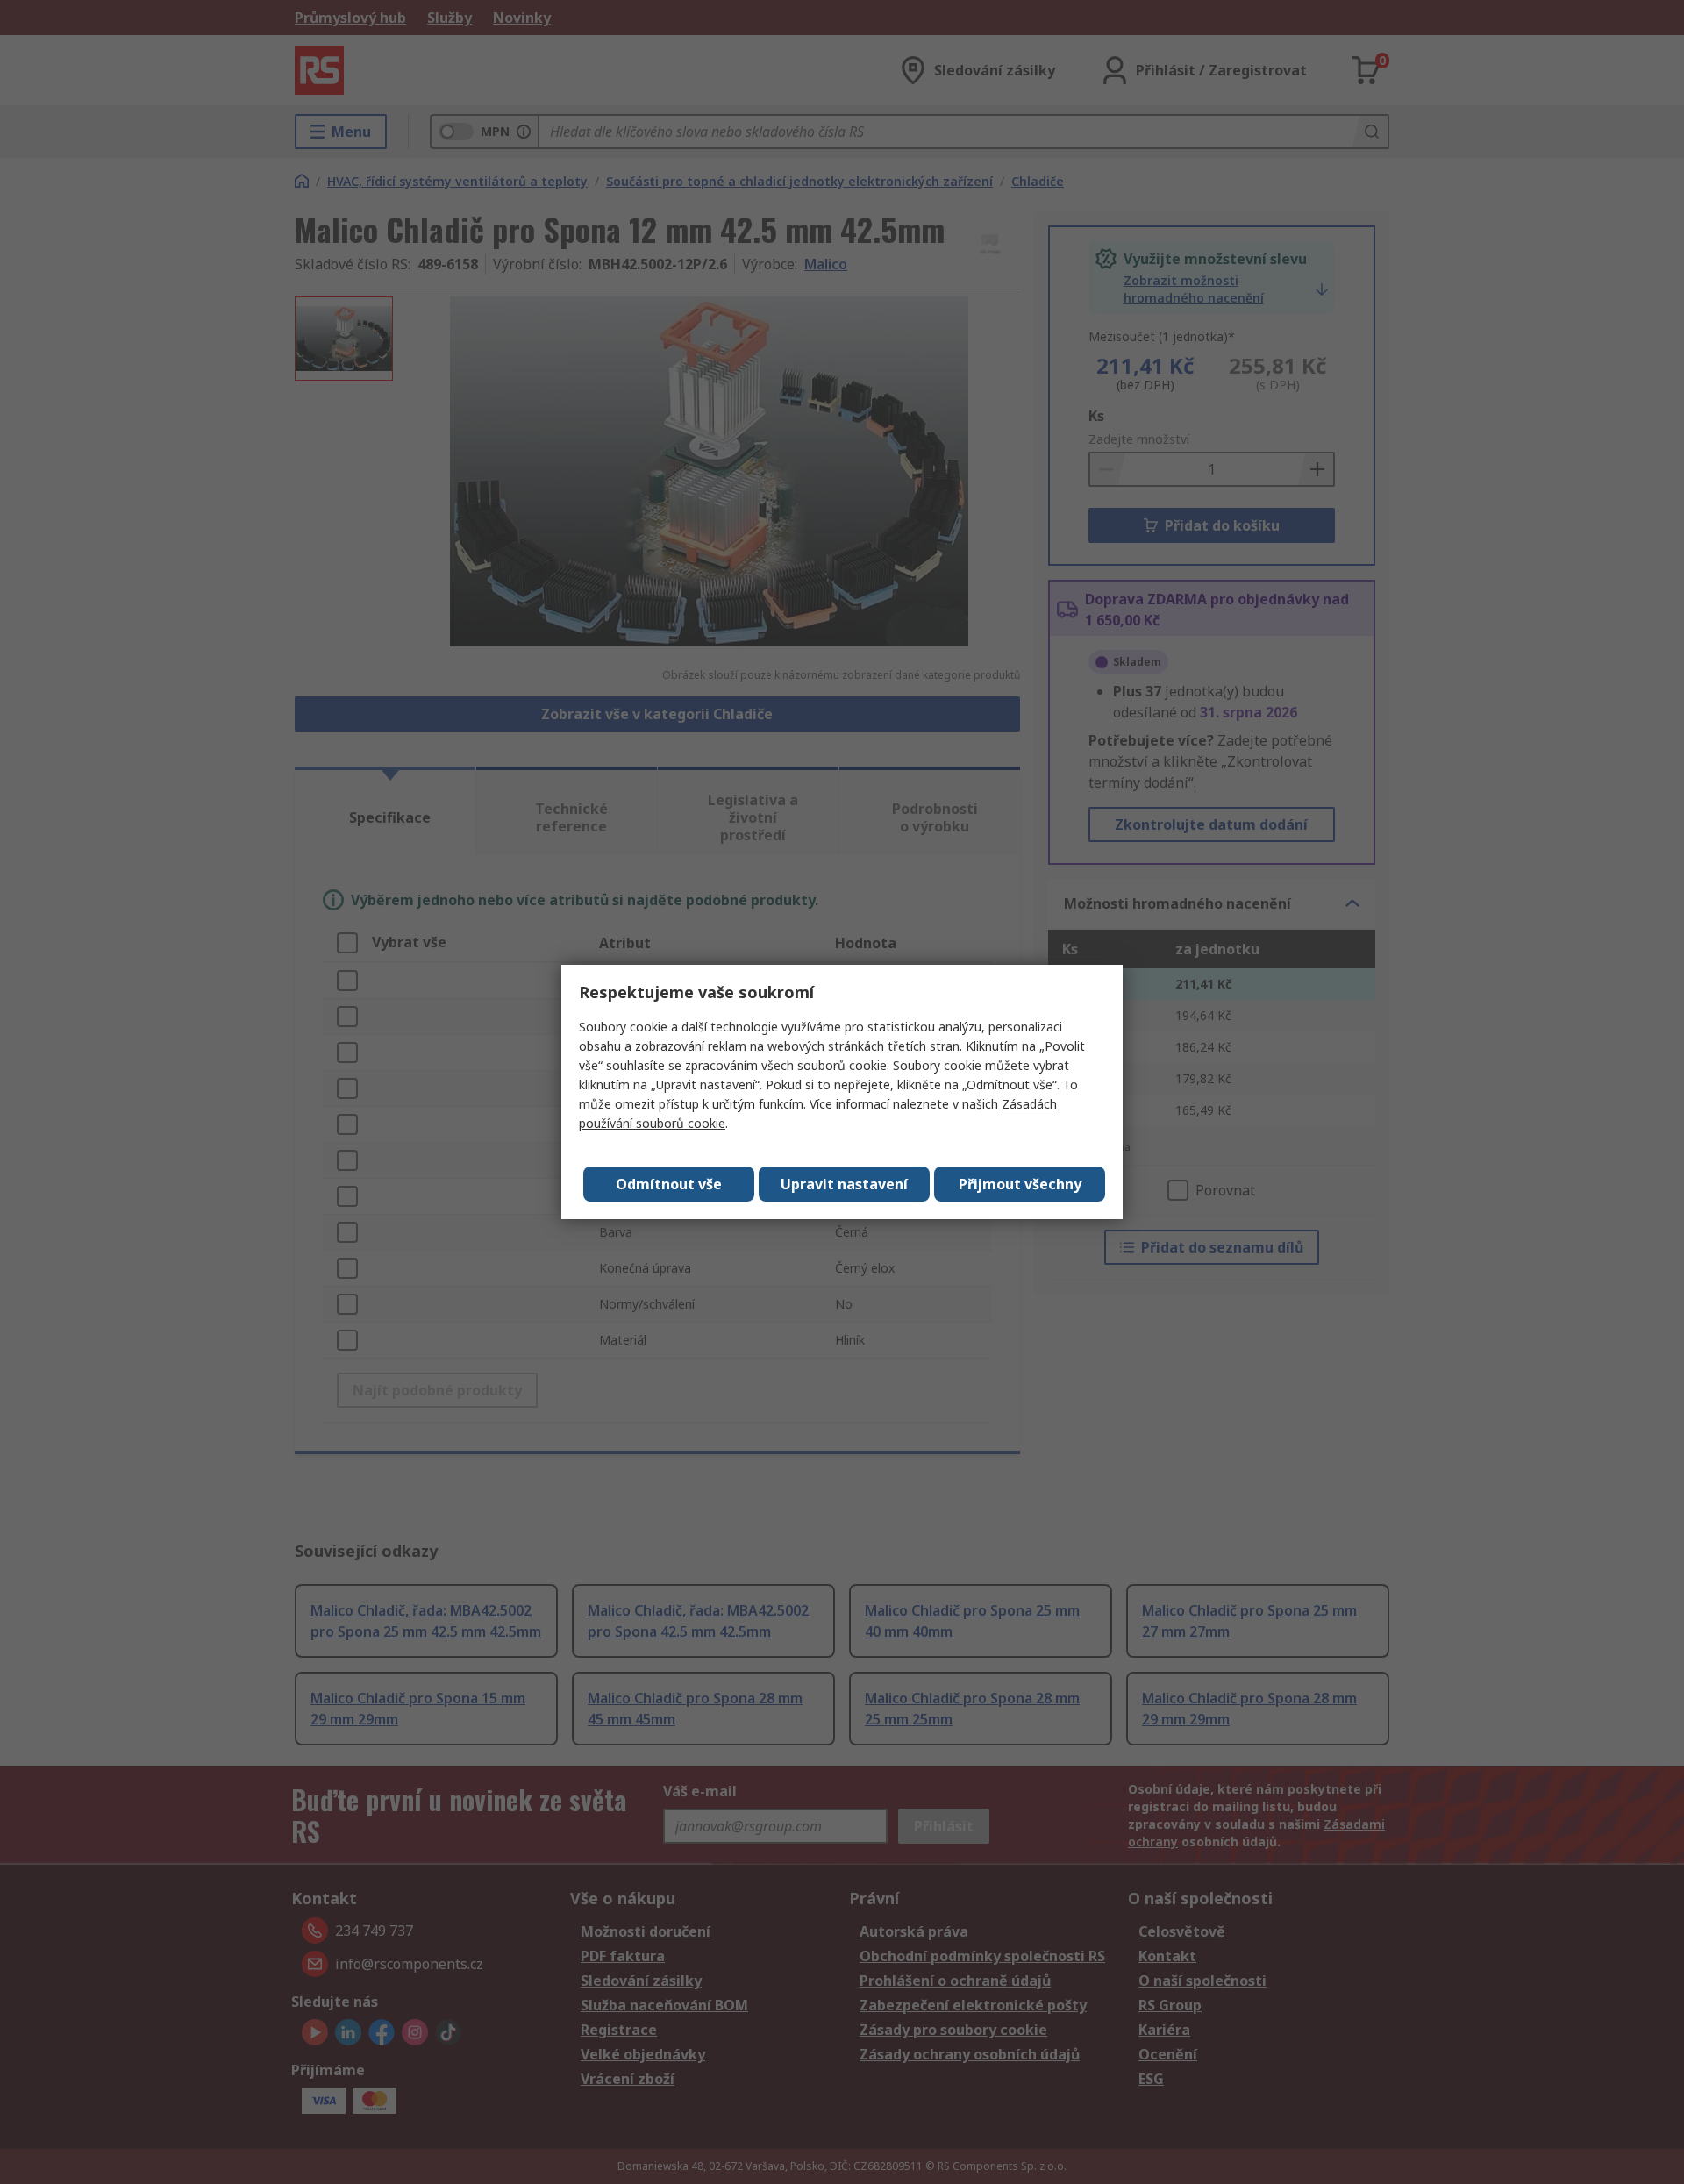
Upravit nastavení (844, 1184)
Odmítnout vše (669, 1184)
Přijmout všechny (1020, 1184)
